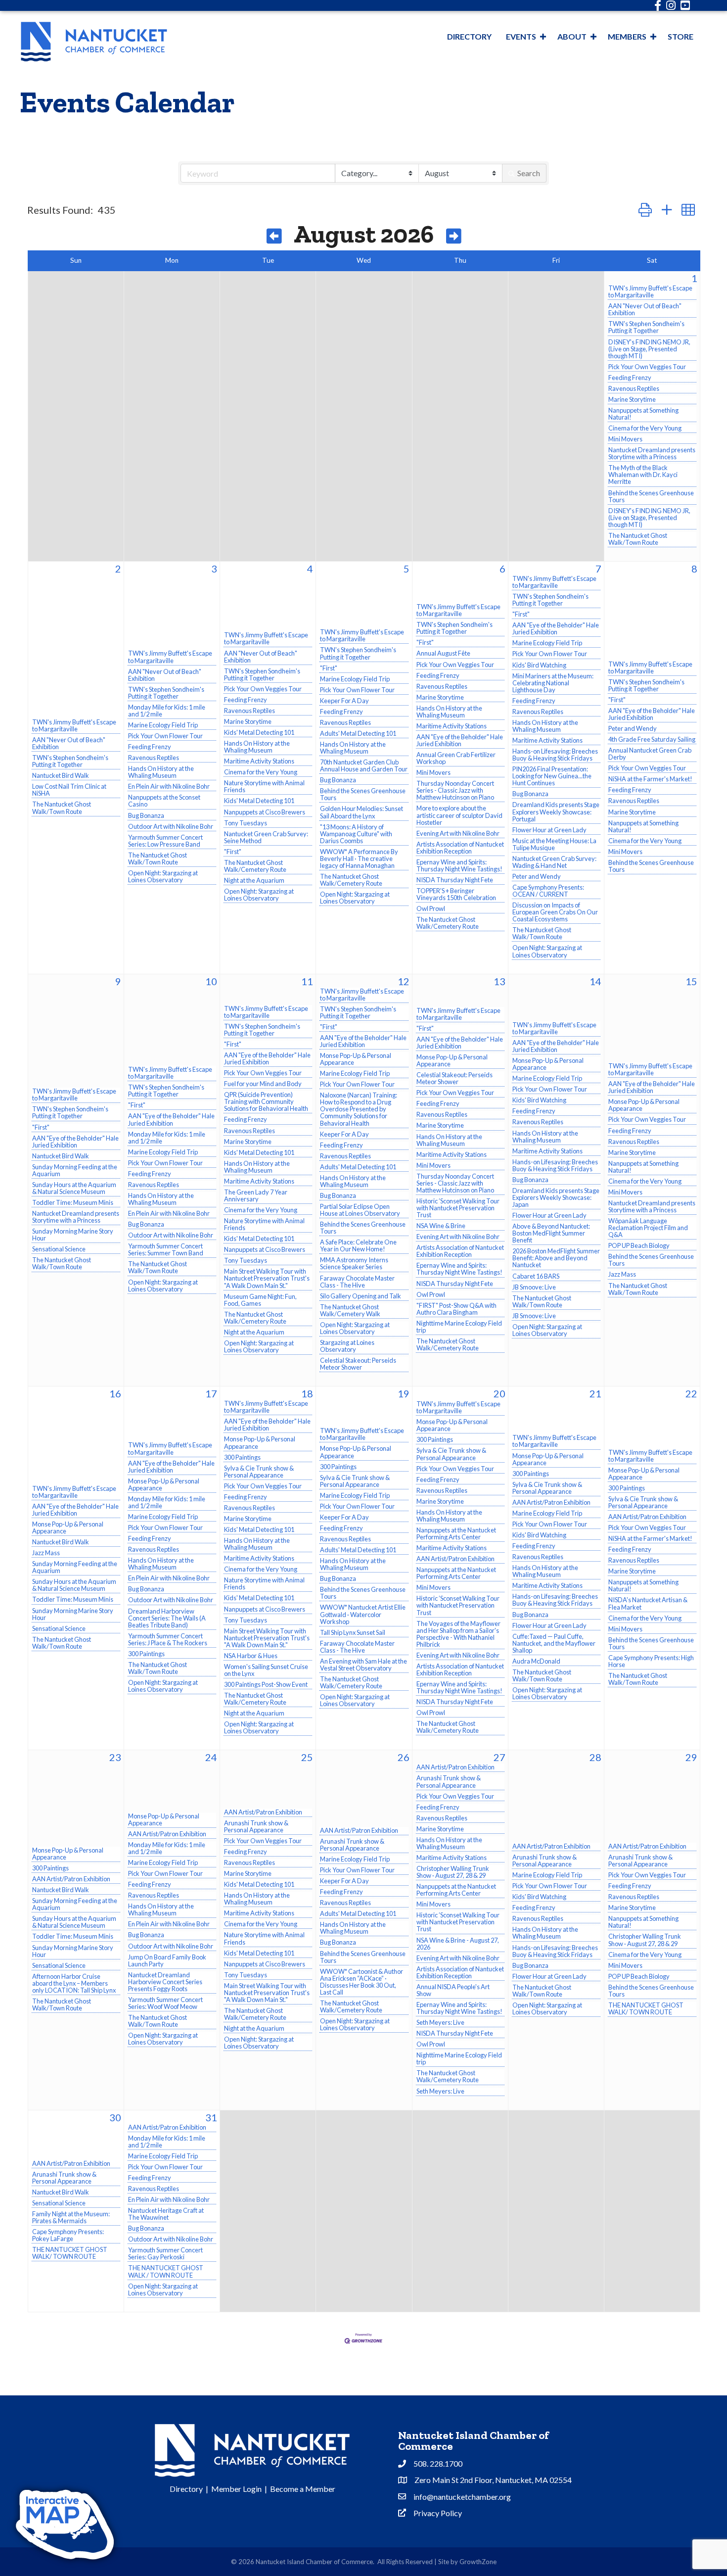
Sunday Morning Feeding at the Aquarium (75, 1170)
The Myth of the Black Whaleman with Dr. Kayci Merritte (643, 475)
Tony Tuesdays (246, 823)
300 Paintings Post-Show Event (266, 1684)
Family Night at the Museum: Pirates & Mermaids (71, 2217)
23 (115, 1757)
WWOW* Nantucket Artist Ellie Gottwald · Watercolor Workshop (363, 1614)
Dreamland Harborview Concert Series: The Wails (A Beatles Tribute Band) (167, 1618)
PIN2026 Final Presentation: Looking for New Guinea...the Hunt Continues (552, 776)
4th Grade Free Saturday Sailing (652, 739)
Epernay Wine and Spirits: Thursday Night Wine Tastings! (459, 865)
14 (595, 981)
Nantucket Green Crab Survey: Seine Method (266, 837)
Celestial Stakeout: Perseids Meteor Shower (358, 1364)
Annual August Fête (443, 653)
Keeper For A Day (344, 701)
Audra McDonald (536, 1661)
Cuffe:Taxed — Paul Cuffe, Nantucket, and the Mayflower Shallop (554, 1643)
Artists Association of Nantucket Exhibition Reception (460, 848)
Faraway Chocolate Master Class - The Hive (357, 1282)
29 (691, 1757)
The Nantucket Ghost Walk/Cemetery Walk (350, 1310)
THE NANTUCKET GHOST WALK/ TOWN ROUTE (646, 2008)
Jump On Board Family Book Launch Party (167, 1960)
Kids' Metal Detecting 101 (259, 732)
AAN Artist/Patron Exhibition (455, 1559)
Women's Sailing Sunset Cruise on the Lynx (266, 1670)
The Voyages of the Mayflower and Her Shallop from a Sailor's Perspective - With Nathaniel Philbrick (458, 1634)
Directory (469, 36)
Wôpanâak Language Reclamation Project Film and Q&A (648, 1228)
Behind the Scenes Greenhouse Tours (651, 496)
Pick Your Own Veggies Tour (647, 367)
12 (404, 981)
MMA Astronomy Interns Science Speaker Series (354, 1263)
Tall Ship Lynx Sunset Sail (353, 1632)
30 (115, 2117)
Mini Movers (625, 439)
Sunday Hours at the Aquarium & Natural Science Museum (74, 1188)
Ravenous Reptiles (634, 388)
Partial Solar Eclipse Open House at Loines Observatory (360, 1210)
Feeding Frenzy (630, 378)
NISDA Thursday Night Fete (455, 880)
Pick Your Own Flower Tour (165, 736)
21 (595, 1393)
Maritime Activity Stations (259, 761)
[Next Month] (454, 237)
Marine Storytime (632, 399)
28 (595, 1757)
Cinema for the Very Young (645, 428)
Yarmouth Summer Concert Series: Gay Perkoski (165, 2253)
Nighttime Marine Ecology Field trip (459, 1327)
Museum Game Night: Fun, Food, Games (260, 1300)
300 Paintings (146, 1654)
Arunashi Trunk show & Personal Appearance (256, 1826)
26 (404, 1757)
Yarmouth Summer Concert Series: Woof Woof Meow (165, 2003)
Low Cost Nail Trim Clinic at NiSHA (69, 790)
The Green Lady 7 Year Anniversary (256, 1195)
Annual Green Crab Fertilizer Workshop (456, 758)
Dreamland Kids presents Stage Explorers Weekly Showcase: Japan (556, 1197)
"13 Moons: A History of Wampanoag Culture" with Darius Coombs (356, 834)
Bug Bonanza (146, 815)
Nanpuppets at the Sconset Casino (164, 801)
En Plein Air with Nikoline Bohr (169, 786)
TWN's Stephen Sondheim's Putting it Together (646, 327)
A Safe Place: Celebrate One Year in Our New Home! (358, 1245)
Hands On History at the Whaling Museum (161, 772)
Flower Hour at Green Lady (549, 830)
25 (307, 1757)
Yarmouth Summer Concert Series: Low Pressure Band (165, 841)
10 (211, 981)
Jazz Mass (622, 1274)
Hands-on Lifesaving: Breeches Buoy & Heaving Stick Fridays (555, 755)
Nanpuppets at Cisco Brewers (265, 812)
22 (691, 1393)
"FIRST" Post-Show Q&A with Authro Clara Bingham (456, 1309)
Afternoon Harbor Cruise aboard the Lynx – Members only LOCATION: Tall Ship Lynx (74, 1983)
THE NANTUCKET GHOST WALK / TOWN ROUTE (166, 2271)
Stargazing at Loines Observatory (347, 1346)
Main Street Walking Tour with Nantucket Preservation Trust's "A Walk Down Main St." (267, 1278)
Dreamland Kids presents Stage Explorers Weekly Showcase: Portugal (556, 811)
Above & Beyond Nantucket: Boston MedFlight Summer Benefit (551, 1233)
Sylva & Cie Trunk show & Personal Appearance (259, 1472)
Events (521, 36)
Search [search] (529, 173)
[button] (645, 210)
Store (681, 36)
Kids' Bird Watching (539, 665)
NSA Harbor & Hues (251, 1656)
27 (500, 1757)
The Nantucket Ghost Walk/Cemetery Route (255, 866)
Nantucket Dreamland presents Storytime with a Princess (652, 453)
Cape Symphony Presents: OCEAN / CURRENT (548, 891)
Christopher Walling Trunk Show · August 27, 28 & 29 (453, 1872)
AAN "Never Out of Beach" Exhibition (645, 309)
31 (211, 2117)
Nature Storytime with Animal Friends (264, 786)
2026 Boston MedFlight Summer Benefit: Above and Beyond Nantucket (556, 1258)
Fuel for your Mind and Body (263, 1084)
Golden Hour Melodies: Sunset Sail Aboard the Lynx (362, 812)
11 (307, 981)
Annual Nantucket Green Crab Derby (650, 754)
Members (627, 36)
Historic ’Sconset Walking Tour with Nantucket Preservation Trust (458, 1208)
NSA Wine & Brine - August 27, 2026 (458, 1944)
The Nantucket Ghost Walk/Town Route (638, 539)
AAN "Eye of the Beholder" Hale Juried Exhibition (460, 740)
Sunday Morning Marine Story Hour (73, 1235)
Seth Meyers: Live (440, 2022)
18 (307, 1393)
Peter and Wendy (537, 876)
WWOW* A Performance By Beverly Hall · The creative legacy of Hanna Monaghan (359, 859)
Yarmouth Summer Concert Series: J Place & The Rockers (168, 1639)
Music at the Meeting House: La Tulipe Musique (554, 844)
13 (500, 981)
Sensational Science (59, 1249)
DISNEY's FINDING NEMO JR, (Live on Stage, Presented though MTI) (649, 349)
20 (500, 1393)
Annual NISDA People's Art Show (453, 1990)
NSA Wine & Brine (441, 1226)
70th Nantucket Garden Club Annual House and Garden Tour (364, 765)
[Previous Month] (274, 237)
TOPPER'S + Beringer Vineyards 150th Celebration (456, 894)
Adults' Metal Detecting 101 (358, 733)
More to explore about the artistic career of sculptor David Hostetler (459, 815)
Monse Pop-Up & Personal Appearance (356, 1059)
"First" (233, 852)
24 (211, 1757)
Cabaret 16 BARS (536, 1276)
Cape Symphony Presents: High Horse (651, 1661)
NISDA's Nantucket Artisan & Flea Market (648, 1603)
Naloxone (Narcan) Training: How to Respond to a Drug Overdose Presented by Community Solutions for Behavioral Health (359, 1109)
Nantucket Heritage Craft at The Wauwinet (166, 2214)
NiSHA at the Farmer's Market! (650, 779)
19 (404, 1393)
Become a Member (303, 2489)
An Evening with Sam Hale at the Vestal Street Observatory (363, 1665)
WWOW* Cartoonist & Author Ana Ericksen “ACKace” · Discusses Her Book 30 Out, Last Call (362, 1982)
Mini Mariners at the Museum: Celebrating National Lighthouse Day (553, 683)
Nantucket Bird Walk (61, 775)
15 (691, 981)
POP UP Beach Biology (639, 1245)
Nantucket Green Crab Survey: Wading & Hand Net (554, 862)
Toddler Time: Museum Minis (73, 1202)
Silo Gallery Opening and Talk (361, 1296)
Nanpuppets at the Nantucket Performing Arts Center (456, 1533)
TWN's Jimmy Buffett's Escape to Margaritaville (650, 291)
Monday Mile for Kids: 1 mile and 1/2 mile (167, 711)
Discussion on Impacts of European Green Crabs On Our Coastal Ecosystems (555, 912)
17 (211, 1393)
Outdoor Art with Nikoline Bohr (171, 826)
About (572, 36)
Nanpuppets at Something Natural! (643, 414)
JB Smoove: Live (534, 1287)
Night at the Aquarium (254, 880)
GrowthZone (478, 2562)
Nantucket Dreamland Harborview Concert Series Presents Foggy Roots (165, 1982)
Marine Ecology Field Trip (163, 725)
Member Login (236, 2489)
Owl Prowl (431, 908)
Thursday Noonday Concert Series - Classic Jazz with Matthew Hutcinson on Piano (455, 790)
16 (115, 1393)
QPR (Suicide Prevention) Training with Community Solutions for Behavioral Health (266, 1101)
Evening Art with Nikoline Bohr (458, 833)
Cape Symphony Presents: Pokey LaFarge (68, 2235)
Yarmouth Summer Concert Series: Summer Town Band (166, 1249)
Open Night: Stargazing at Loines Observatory (163, 876)
